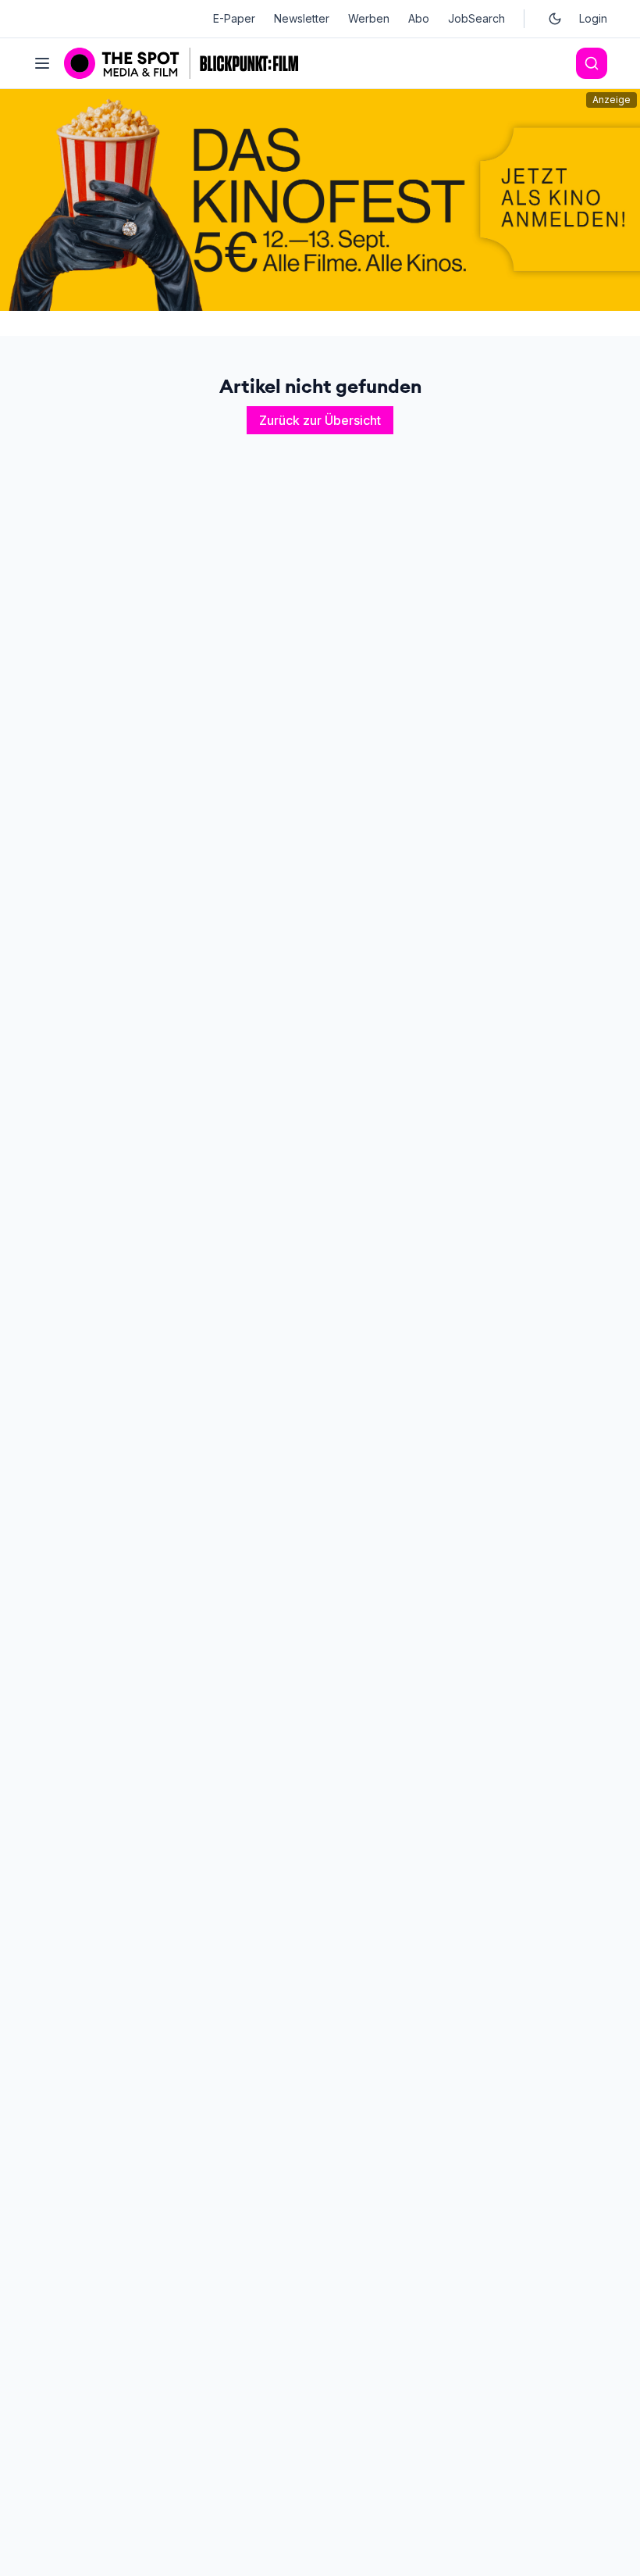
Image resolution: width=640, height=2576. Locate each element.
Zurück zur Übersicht (320, 420)
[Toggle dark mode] (555, 19)
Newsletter (302, 18)
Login (593, 18)
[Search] (592, 63)
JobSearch (476, 18)
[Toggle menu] (42, 63)
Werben (369, 18)
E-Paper (234, 18)
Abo (419, 18)
